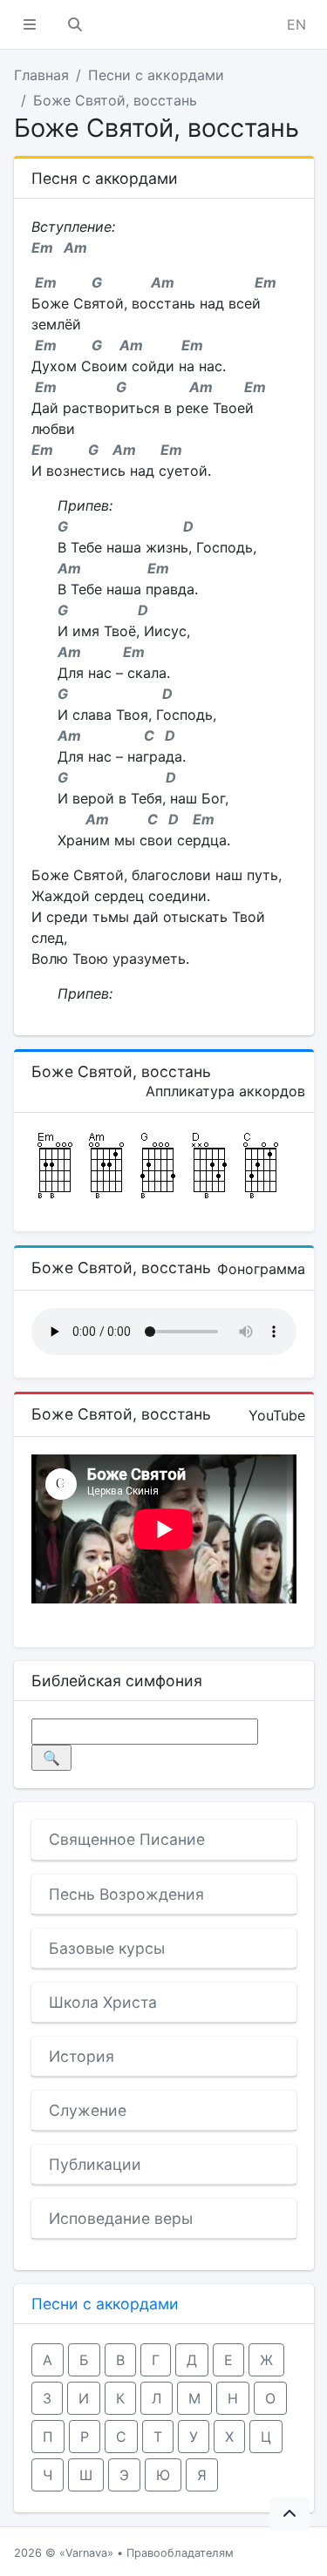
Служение (88, 2110)
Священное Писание (127, 1839)
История (82, 2056)
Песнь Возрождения (126, 1894)
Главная (41, 75)
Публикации (95, 2164)
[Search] (75, 24)
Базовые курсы (107, 1948)
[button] (30, 24)
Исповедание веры (121, 2218)
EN (296, 24)
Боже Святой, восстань (115, 100)
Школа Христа (103, 2002)
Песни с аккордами (156, 75)
